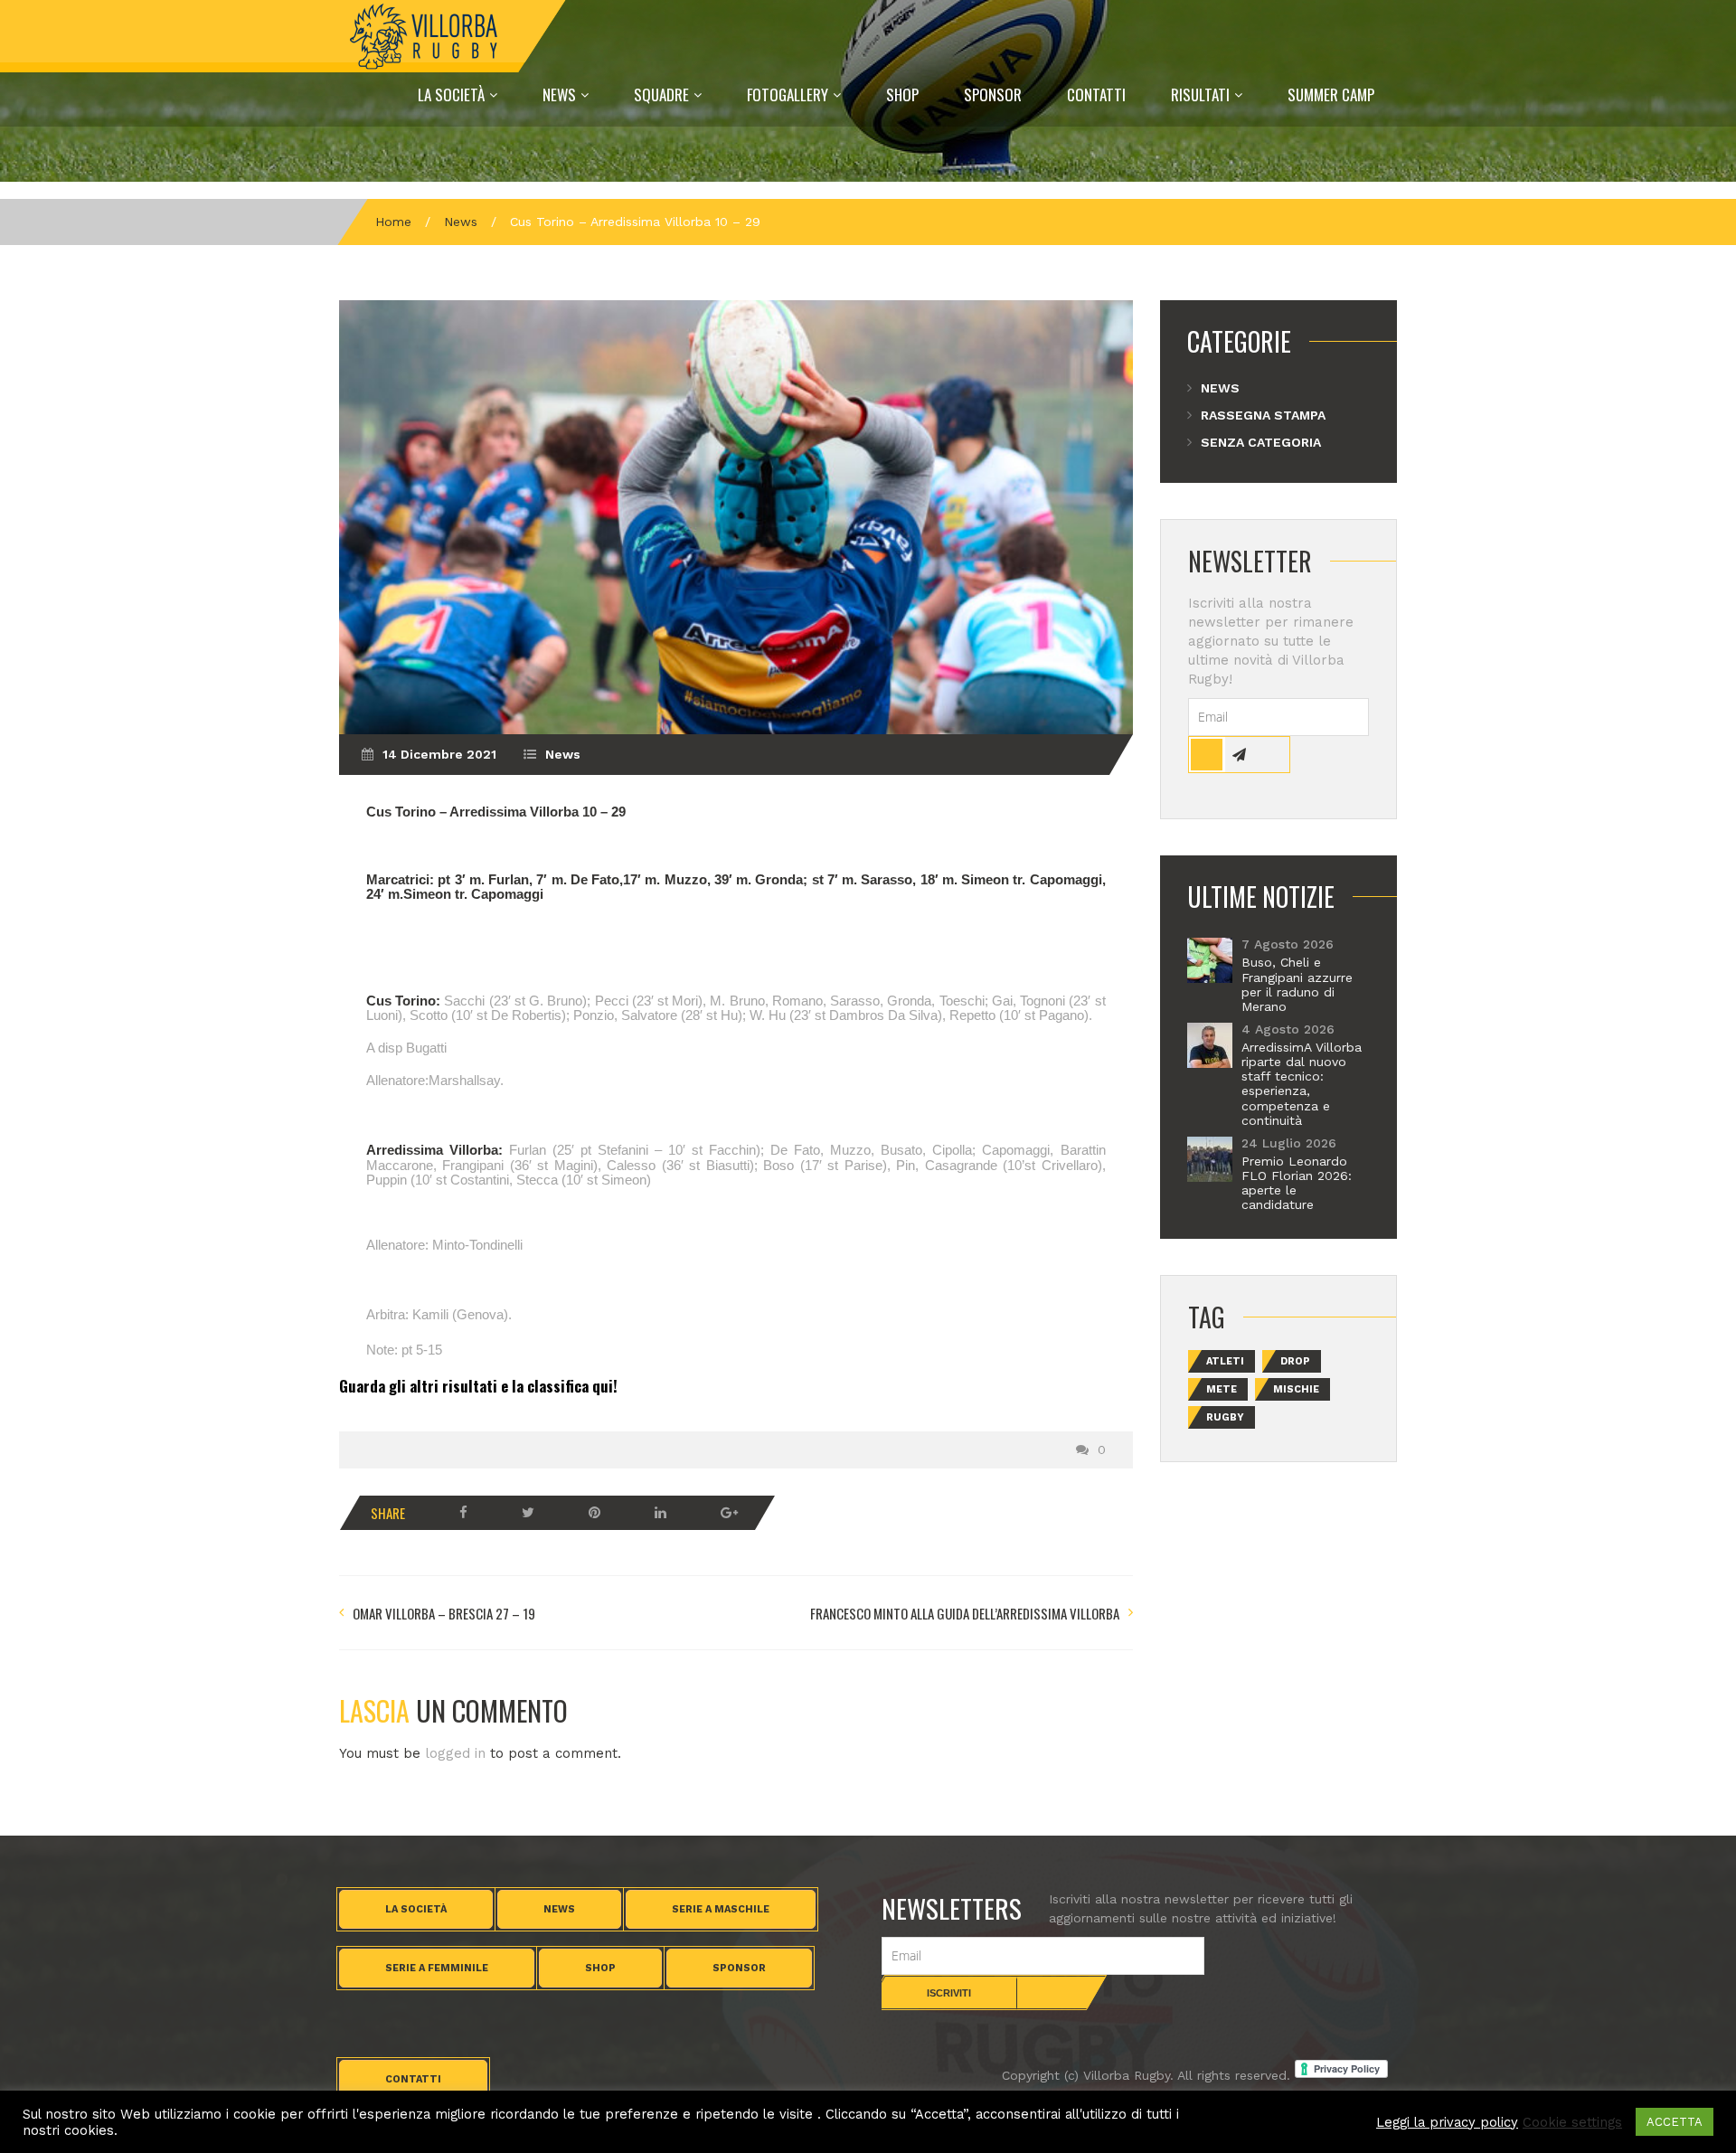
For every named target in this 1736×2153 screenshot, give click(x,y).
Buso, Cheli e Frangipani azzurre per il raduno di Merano (1297, 984)
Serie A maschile (721, 1909)
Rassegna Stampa (1263, 415)
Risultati (1200, 94)
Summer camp (1331, 94)
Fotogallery (788, 94)
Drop (1295, 1361)
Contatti (1096, 94)
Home (393, 222)
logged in (455, 1753)
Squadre (661, 94)
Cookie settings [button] (1572, 2122)
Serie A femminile (437, 1968)
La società (416, 1909)
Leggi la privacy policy (1447, 2122)
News (559, 94)
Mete (1222, 1389)
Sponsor (993, 94)
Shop (902, 94)
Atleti (1225, 1361)
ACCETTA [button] (1675, 2122)
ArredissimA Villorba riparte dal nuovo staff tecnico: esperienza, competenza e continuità (1302, 1084)
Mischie (1296, 1389)
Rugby (1225, 1417)
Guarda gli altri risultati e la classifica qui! (478, 1386)
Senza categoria (1261, 442)
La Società (451, 94)
